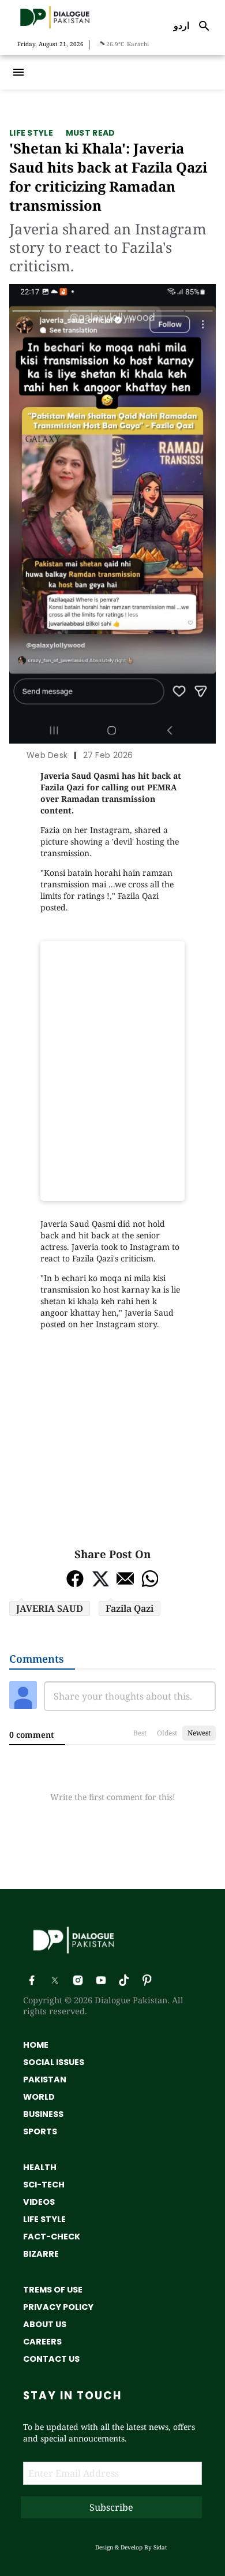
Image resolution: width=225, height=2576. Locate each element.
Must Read (91, 133)
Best (140, 1733)
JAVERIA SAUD (50, 1608)
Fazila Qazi (130, 1608)
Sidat (160, 2547)
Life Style (31, 133)
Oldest (167, 1733)
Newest (199, 1733)
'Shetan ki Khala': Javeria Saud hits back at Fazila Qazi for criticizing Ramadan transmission (108, 177)
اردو (181, 25)
